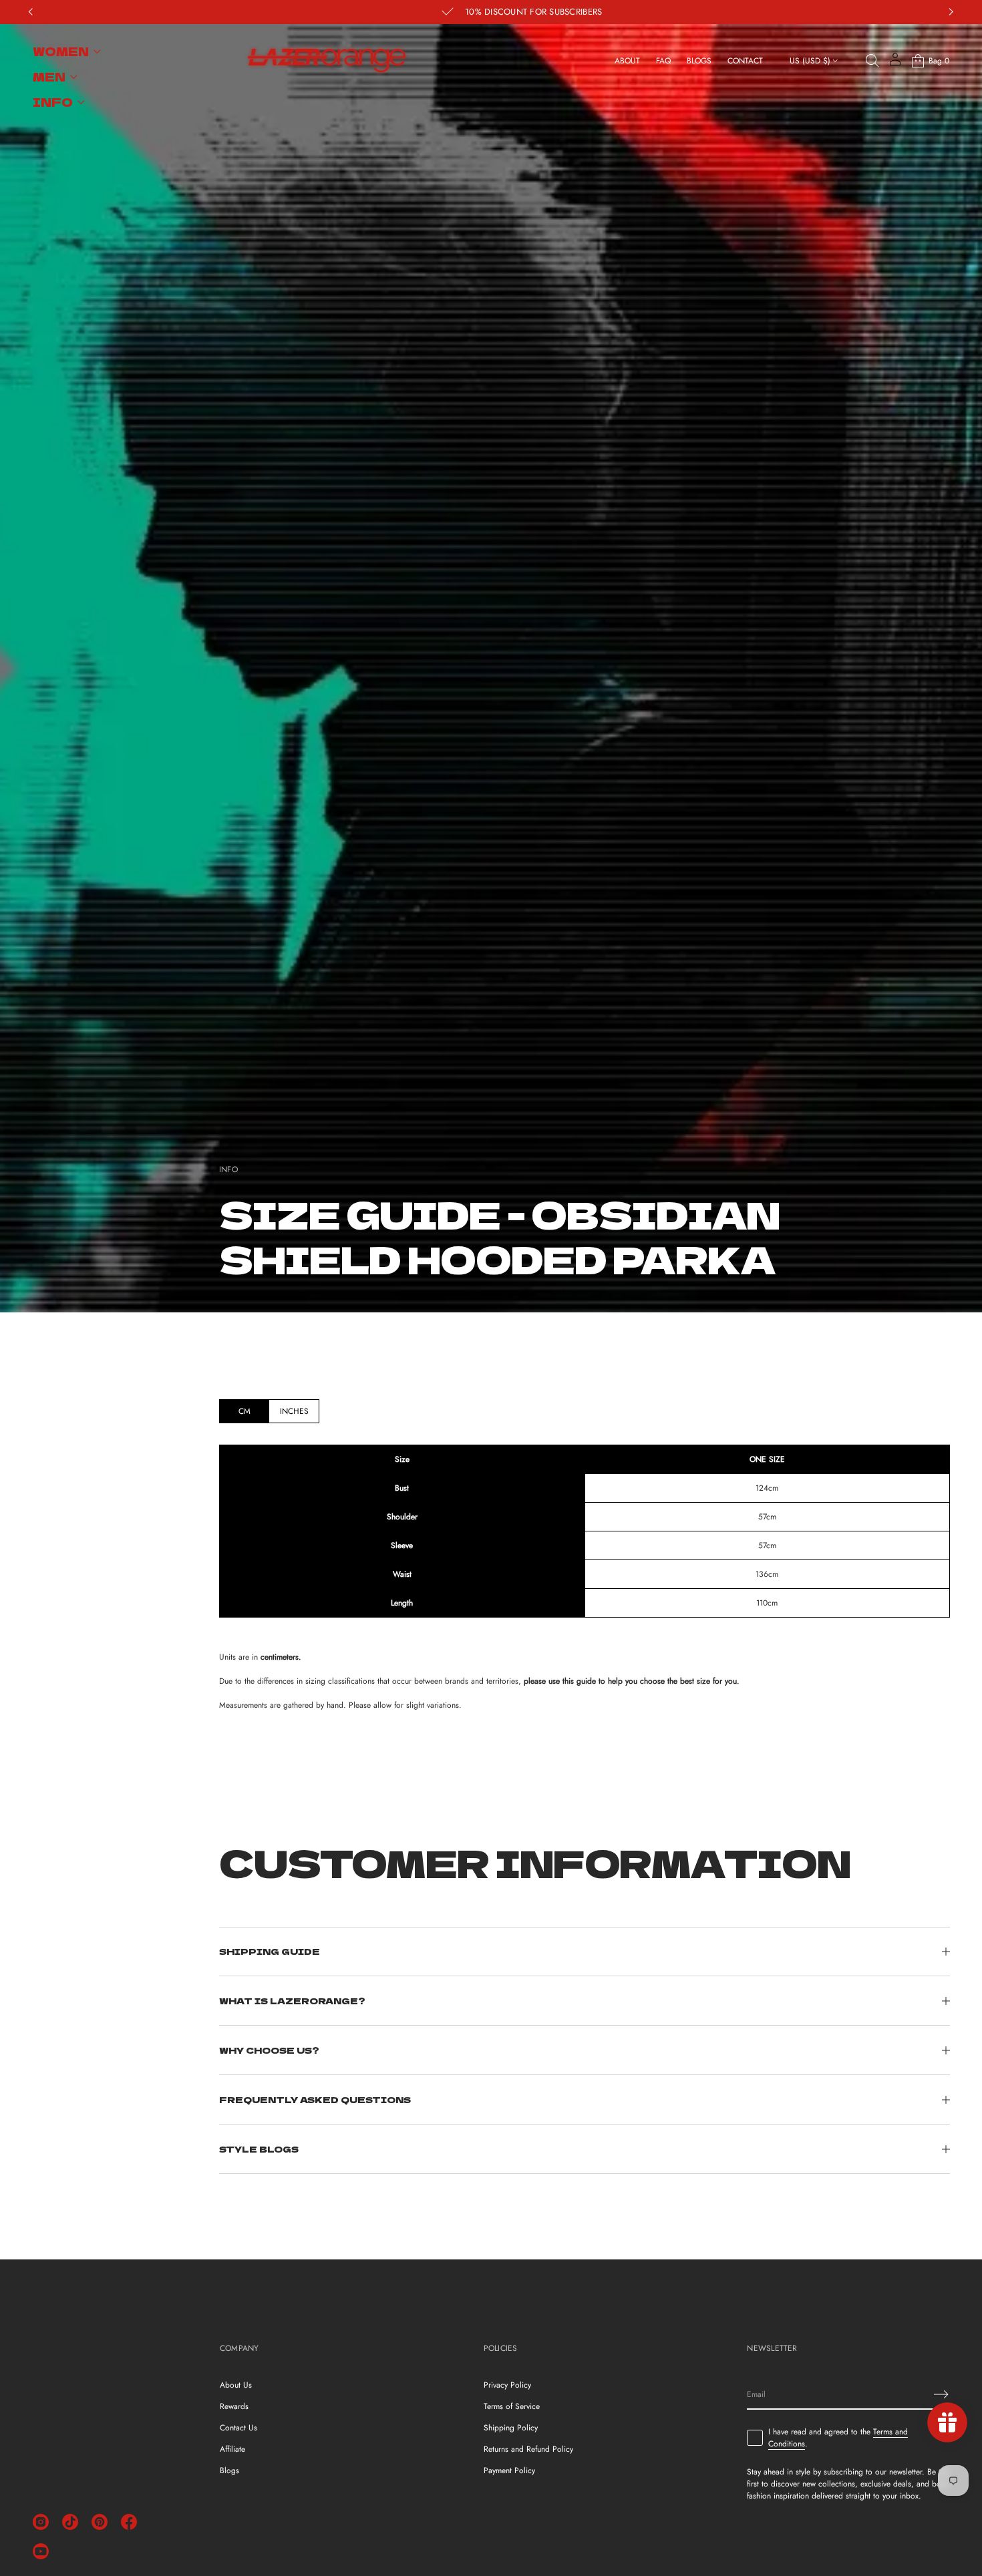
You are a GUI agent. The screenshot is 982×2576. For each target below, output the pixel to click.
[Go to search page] (872, 61)
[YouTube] (41, 2551)
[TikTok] (70, 2522)
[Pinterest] (100, 2522)
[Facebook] (129, 2522)
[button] (872, 61)
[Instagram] (41, 2522)
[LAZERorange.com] (326, 61)
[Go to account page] (895, 64)
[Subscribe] (941, 2394)
